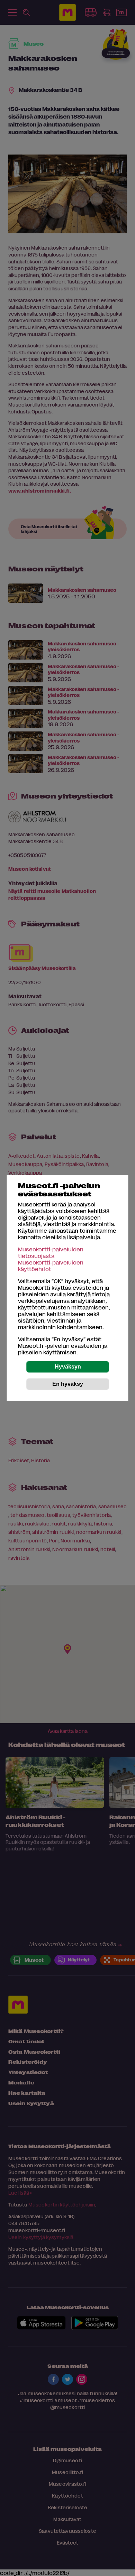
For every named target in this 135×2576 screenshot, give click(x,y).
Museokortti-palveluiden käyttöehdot (51, 1266)
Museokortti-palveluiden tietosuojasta (51, 1252)
